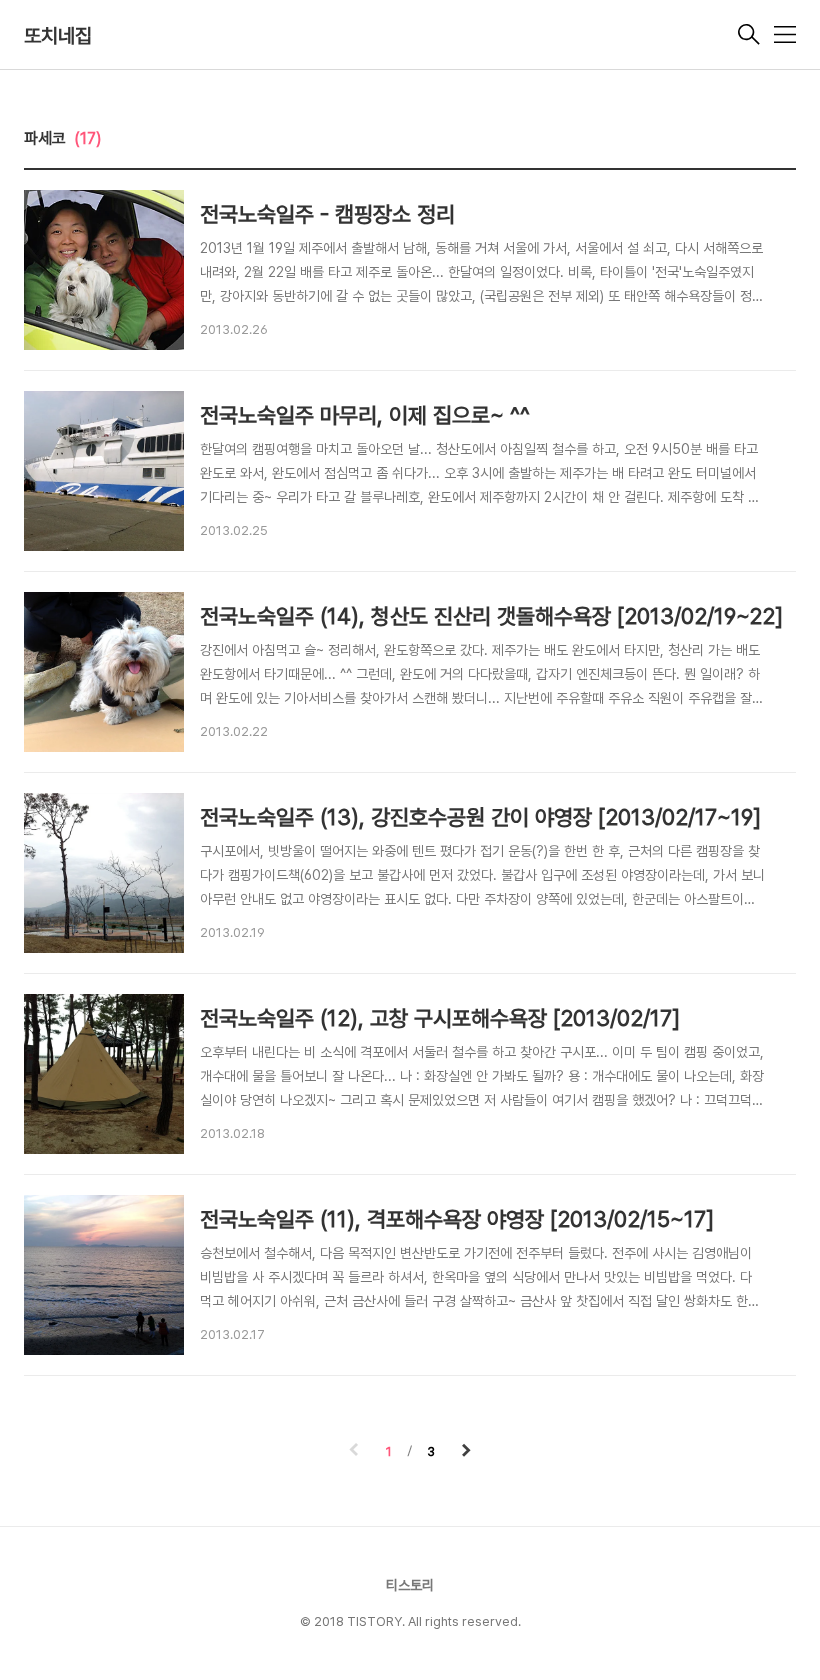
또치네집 (58, 36)
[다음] (466, 1452)
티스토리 (410, 1585)
